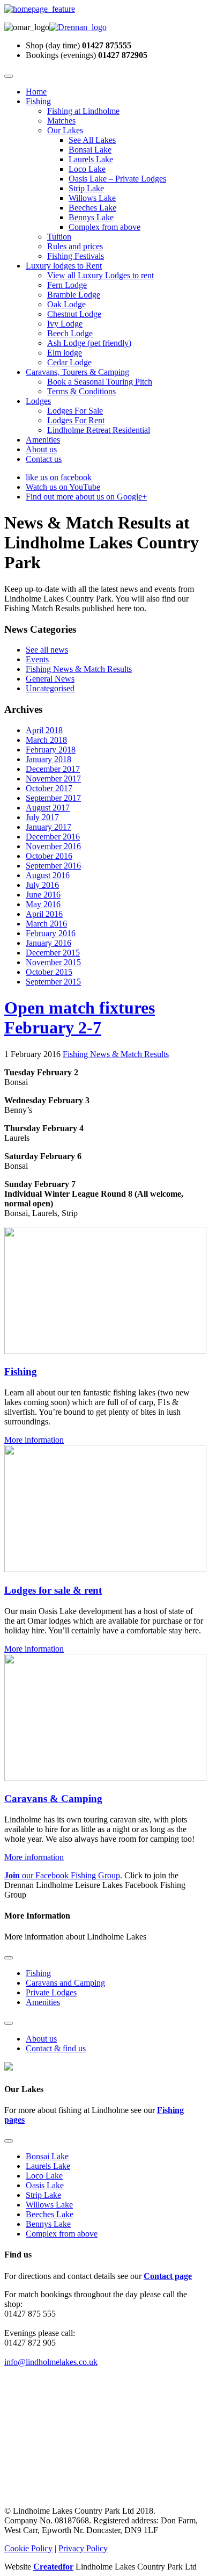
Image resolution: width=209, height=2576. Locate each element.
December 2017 (53, 769)
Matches (61, 121)
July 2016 (42, 885)
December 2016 (53, 837)
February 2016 (51, 933)
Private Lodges (51, 1992)
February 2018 (51, 750)
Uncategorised (50, 688)
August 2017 (48, 808)
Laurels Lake (91, 159)
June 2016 (43, 895)
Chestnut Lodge (74, 314)
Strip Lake (86, 188)
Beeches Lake (92, 208)
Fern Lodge (67, 285)
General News (50, 679)
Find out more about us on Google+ (86, 497)
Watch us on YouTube (63, 487)
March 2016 (46, 924)
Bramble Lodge (74, 295)
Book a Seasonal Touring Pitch (100, 382)
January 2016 (48, 943)
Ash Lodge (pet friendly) (89, 343)
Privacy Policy (83, 2548)
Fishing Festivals (76, 256)
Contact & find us (56, 2048)
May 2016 (43, 904)
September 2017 (53, 798)
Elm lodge (65, 353)
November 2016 (53, 846)
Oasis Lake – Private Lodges (117, 179)
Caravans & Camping (53, 1799)
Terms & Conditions (81, 391)
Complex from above (104, 227)
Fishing (38, 101)
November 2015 (53, 962)
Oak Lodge (66, 304)
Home (36, 92)
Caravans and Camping (65, 1983)
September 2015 (53, 982)
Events (37, 659)
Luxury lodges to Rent (64, 266)
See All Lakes (92, 140)
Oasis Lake (45, 2185)
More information (34, 1440)
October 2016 (49, 856)
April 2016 (44, 914)
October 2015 (49, 972)
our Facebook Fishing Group (62, 1875)
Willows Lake (92, 198)
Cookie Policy (28, 2548)
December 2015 (53, 953)
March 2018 (46, 740)
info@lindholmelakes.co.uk (51, 2362)
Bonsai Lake (90, 150)
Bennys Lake (91, 217)
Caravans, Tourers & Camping (77, 372)
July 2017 (42, 817)
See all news (47, 650)
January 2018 (48, 759)
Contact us (44, 459)
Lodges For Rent (76, 420)
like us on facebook (59, 477)
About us (41, 449)
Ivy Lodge (65, 324)
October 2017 (49, 788)
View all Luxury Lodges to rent (100, 275)
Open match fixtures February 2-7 (80, 1018)
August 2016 (48, 875)
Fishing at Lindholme (83, 111)
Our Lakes (65, 130)
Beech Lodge (70, 333)
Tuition (59, 237)
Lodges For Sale (75, 411)
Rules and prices (75, 246)
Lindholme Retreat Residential (99, 430)
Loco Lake (87, 169)
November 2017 (53, 779)
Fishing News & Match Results (79, 669)
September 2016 (53, 866)
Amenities (43, 440)
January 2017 (48, 827)
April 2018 (44, 730)
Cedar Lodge (69, 362)
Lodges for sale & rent (53, 1590)
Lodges (38, 401)
